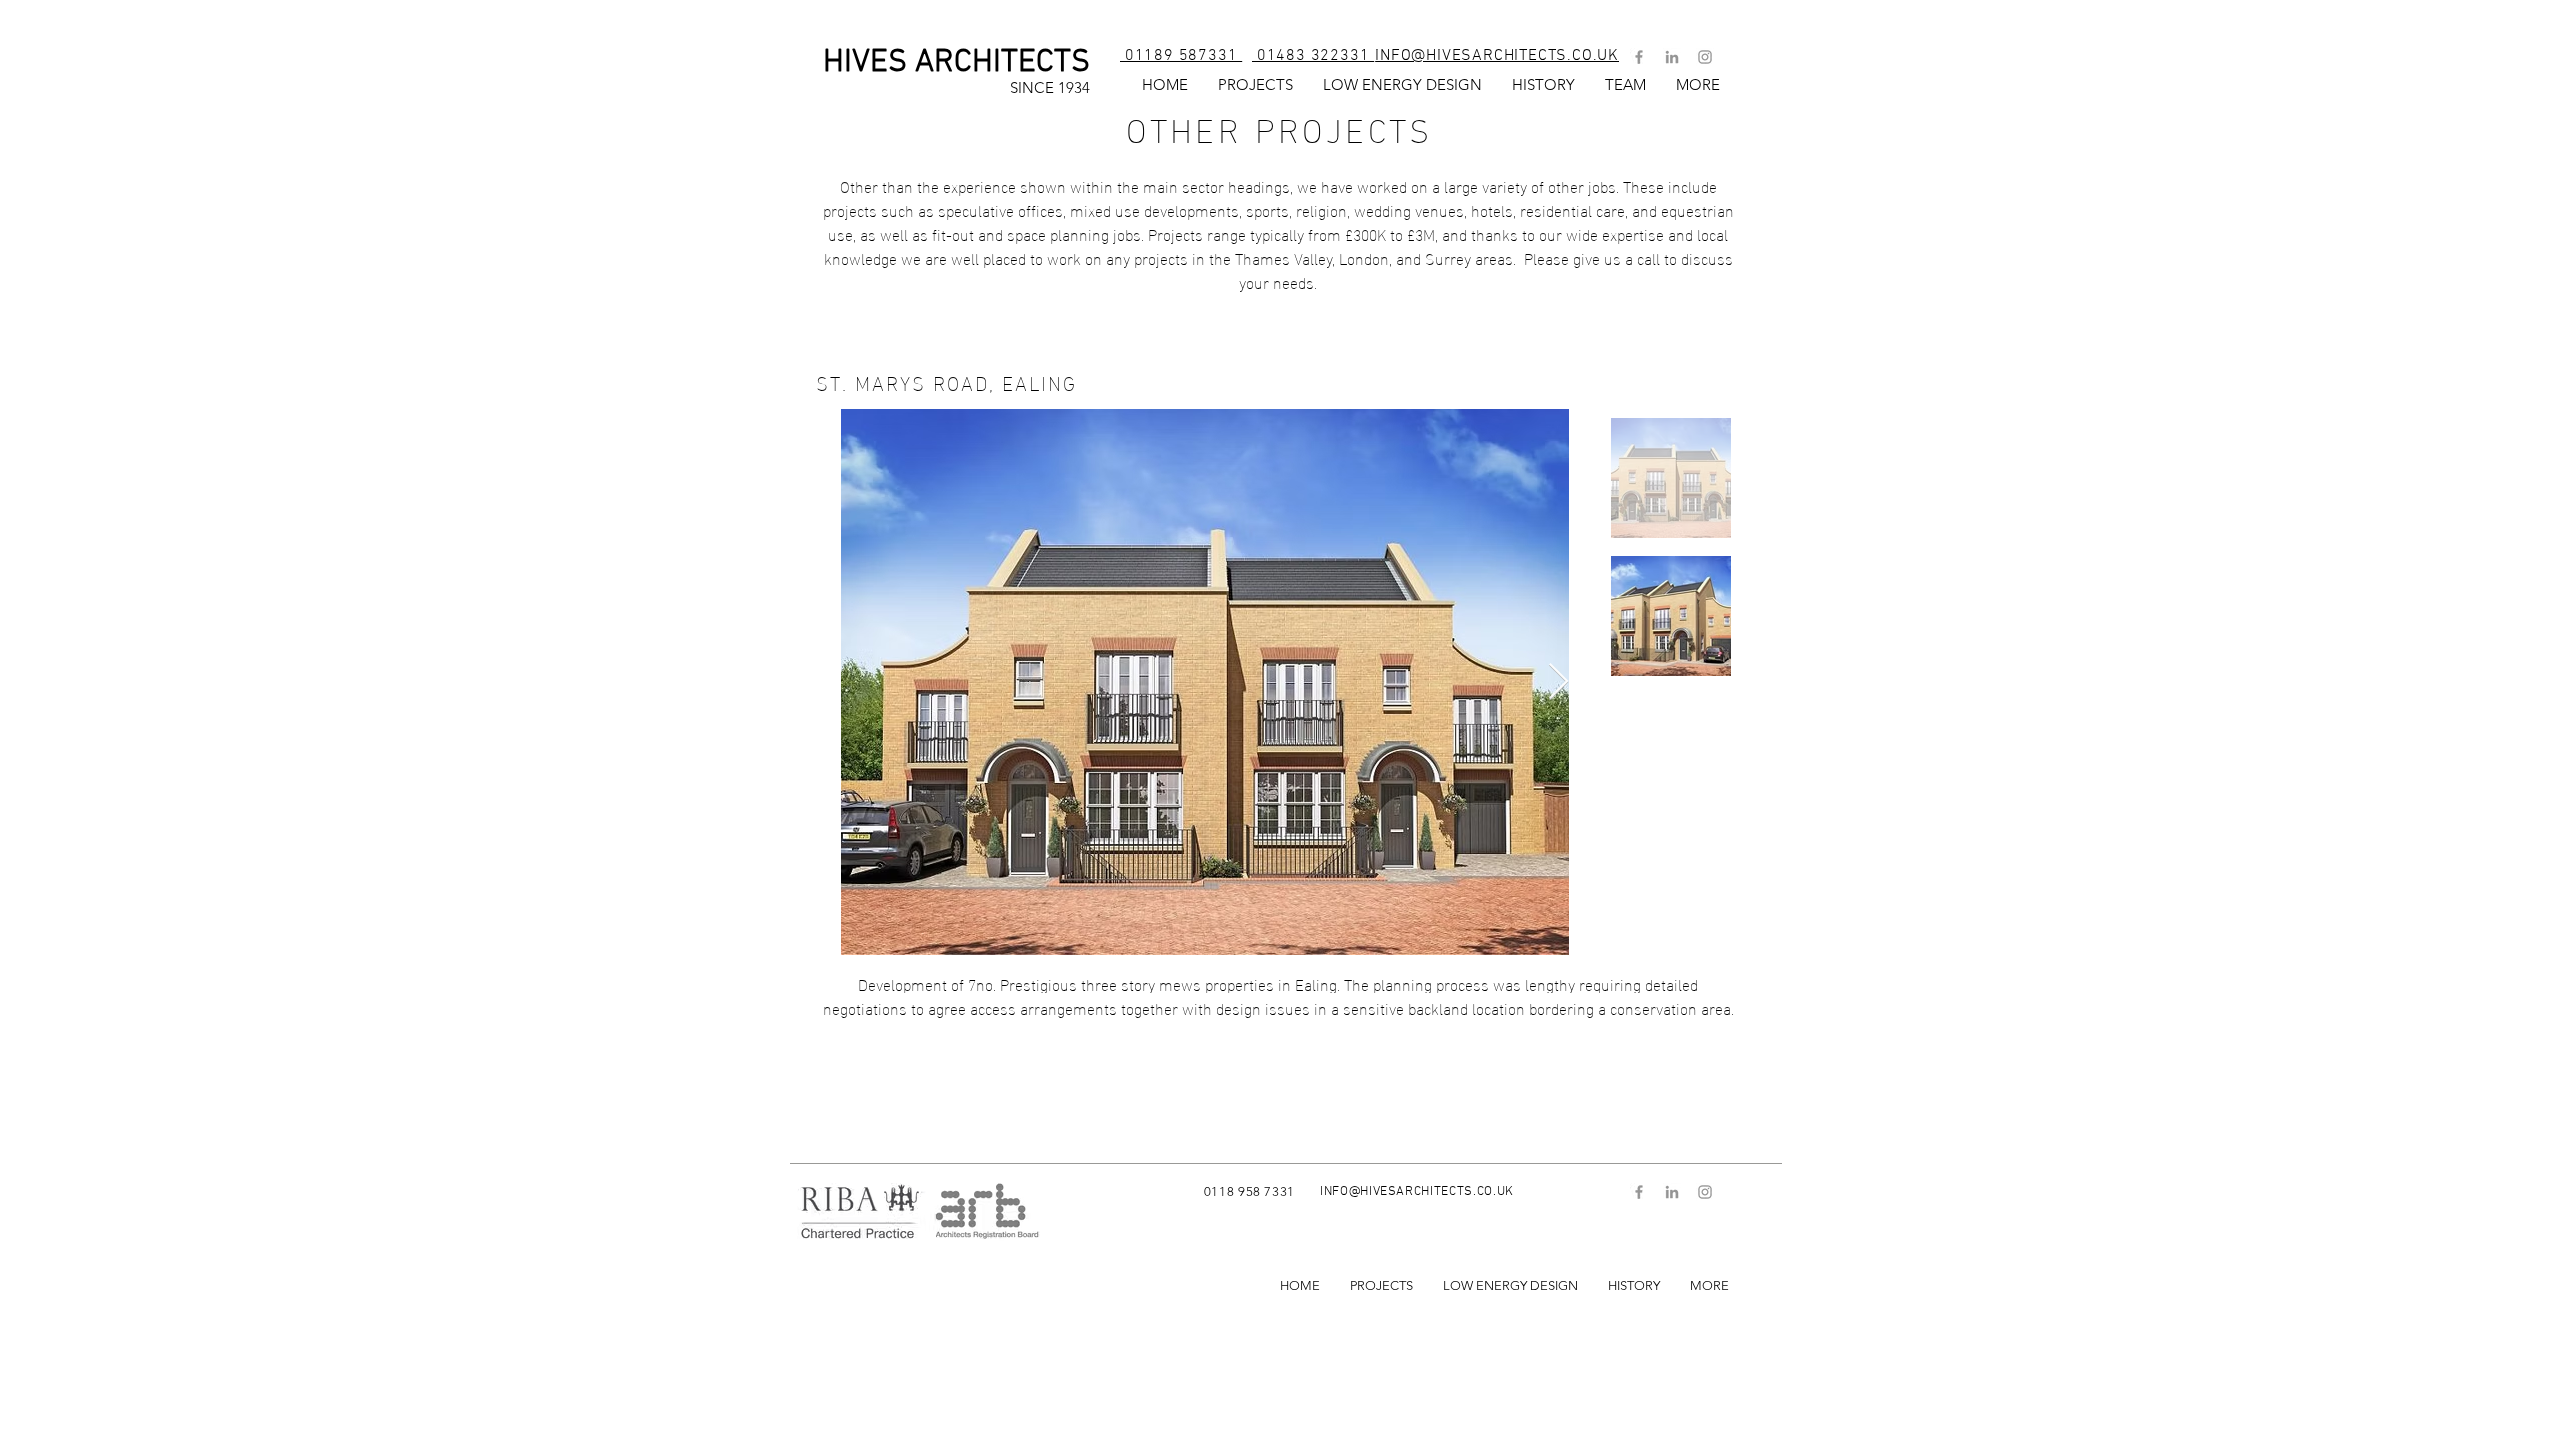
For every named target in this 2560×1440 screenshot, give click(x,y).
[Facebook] (1639, 57)
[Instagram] (1705, 57)
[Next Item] (1558, 682)
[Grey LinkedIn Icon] (1672, 57)
